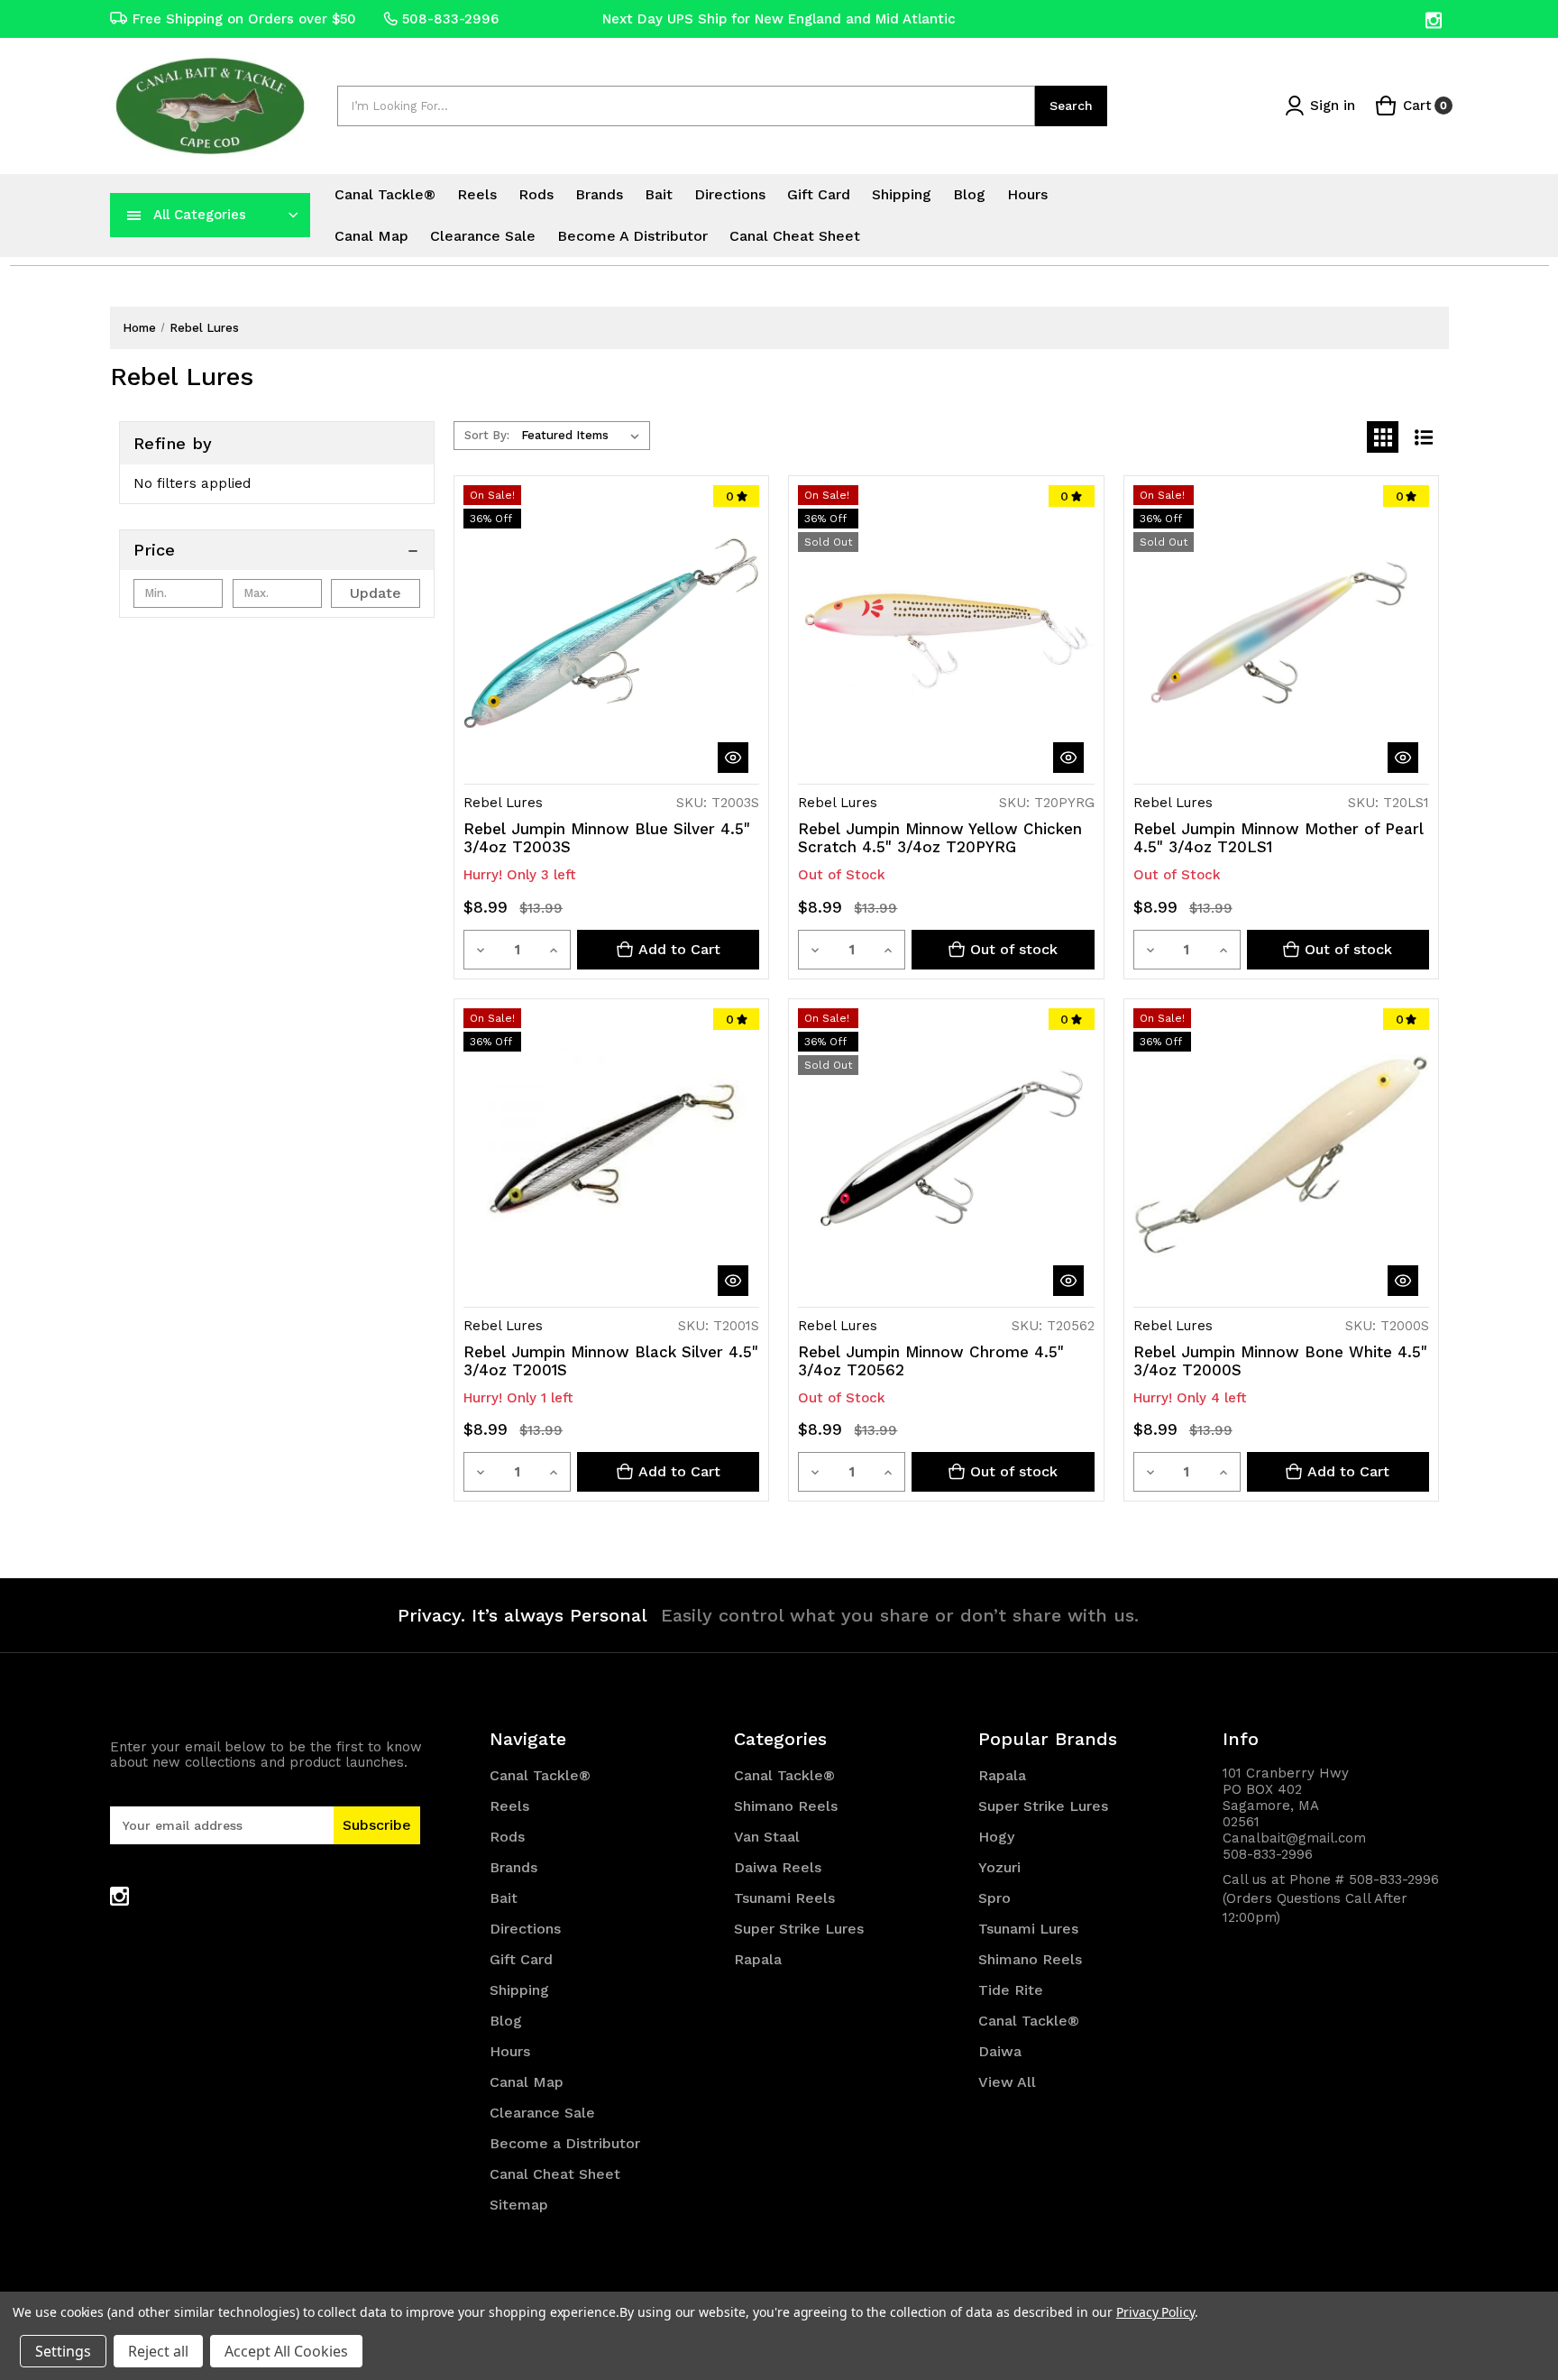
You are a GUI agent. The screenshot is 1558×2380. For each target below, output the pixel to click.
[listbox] (584, 436)
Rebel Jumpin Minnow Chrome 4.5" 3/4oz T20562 (931, 1361)
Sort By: (487, 435)
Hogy (996, 1837)
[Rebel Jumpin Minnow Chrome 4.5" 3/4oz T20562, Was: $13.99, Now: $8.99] (946, 1156)
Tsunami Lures (1028, 1929)
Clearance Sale (483, 236)
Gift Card (819, 194)
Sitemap (519, 2205)
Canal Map (371, 236)
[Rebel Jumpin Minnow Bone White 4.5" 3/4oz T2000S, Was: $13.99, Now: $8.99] (1281, 1156)
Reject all (158, 2351)
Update (376, 593)
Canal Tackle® (385, 194)
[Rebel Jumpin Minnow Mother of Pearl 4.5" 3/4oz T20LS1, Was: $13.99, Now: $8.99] (1281, 633)
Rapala (758, 1959)
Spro (994, 1898)
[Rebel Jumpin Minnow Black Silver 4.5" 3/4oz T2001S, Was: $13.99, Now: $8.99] (611, 1156)
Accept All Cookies (286, 2351)
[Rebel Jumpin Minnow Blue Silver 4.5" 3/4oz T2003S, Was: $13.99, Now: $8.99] (611, 633)
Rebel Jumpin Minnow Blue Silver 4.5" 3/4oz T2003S (607, 838)
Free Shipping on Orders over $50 (244, 19)
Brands (599, 194)
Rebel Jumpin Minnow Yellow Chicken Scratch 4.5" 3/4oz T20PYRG (940, 838)
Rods (536, 194)
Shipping (902, 194)
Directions (730, 194)
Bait (659, 194)
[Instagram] (1435, 20)
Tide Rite (1011, 1990)
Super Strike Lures (799, 1929)
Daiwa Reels (778, 1867)
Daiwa (1000, 2051)
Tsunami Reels (784, 1898)
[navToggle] (134, 215)
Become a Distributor (632, 236)
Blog (969, 194)
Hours (1027, 194)
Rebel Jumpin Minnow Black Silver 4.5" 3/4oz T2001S (611, 1361)
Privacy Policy (1155, 2312)
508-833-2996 (450, 19)
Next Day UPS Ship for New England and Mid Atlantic (779, 19)
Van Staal (767, 1837)
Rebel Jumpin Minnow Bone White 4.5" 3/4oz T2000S (1280, 1361)
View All (1007, 2082)
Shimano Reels (786, 1806)
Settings (63, 2351)
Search (1071, 106)
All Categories (200, 215)
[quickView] (733, 758)
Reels (477, 194)
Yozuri (999, 1867)
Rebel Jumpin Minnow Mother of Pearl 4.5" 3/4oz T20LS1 (1278, 838)
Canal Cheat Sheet (795, 236)
